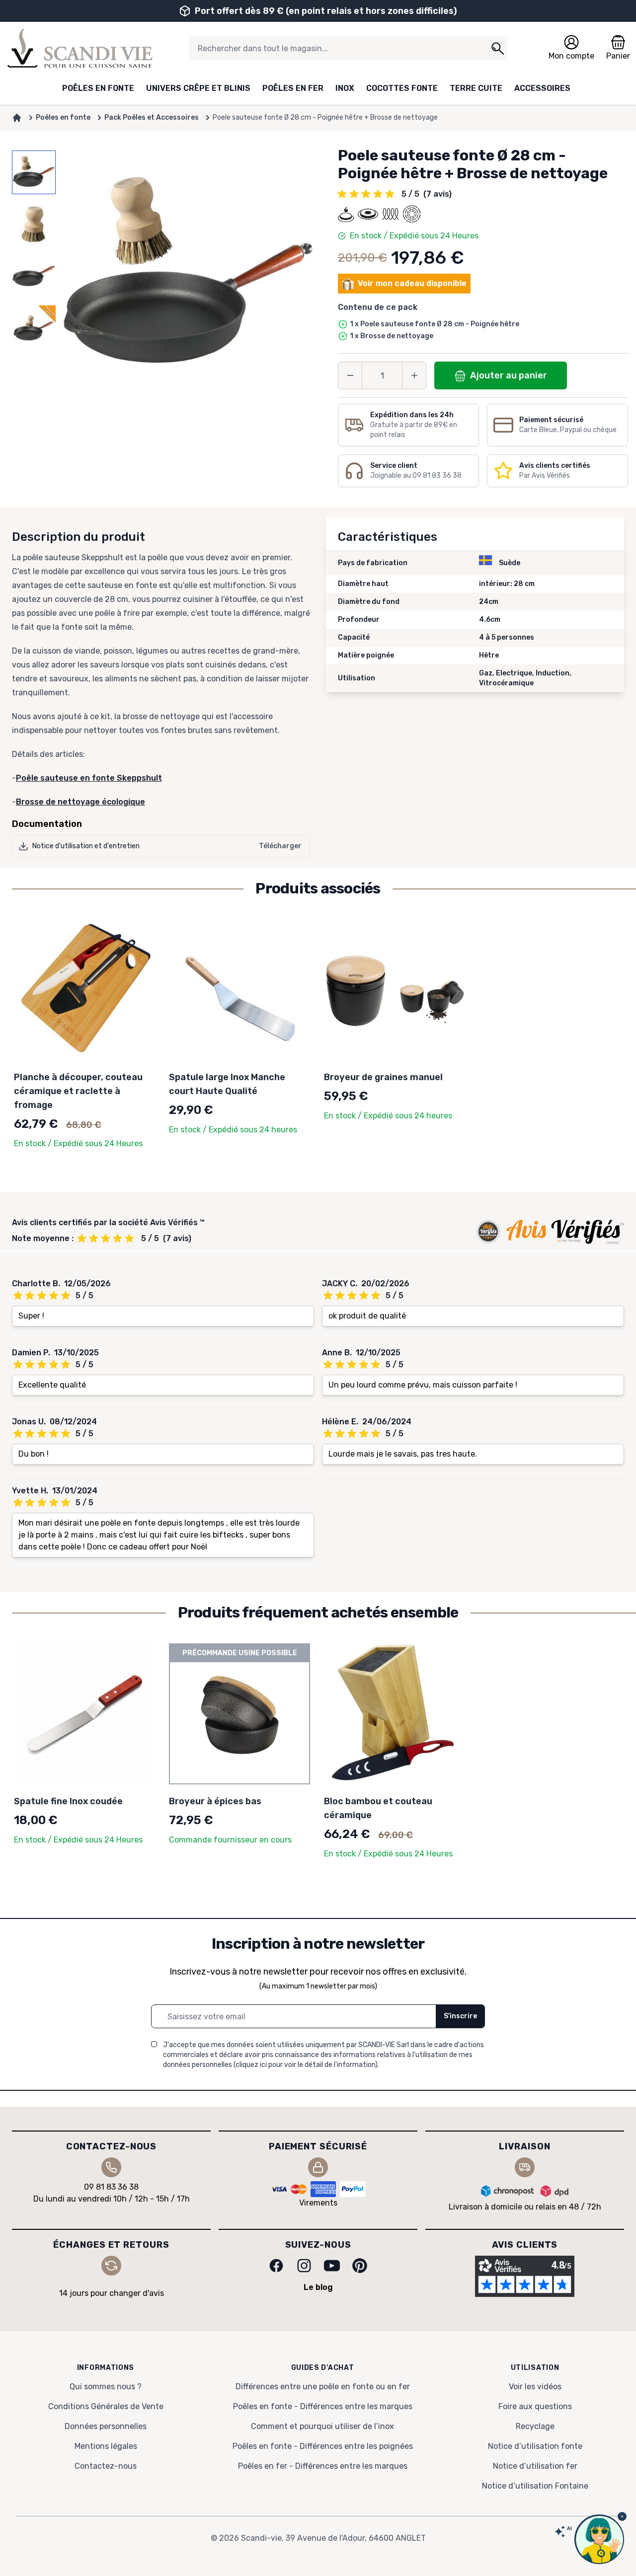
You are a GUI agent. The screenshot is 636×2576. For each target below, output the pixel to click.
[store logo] (80, 48)
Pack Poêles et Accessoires (152, 117)
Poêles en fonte (98, 88)
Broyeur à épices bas (215, 1801)
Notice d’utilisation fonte (535, 2446)
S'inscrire (460, 2016)
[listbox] (34, 276)
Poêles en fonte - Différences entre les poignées (323, 2446)
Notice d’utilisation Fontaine (535, 2486)
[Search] (497, 48)
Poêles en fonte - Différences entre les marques (323, 2406)
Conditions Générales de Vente (106, 2406)
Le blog (318, 2287)
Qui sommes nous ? (106, 2387)
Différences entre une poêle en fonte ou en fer (323, 2387)
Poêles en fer (293, 88)
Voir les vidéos (535, 2387)
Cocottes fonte (402, 88)
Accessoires (542, 88)
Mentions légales (106, 2446)
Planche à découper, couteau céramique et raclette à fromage (78, 1091)
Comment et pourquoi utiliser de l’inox (322, 2426)
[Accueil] (17, 118)
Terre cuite (476, 88)
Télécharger (280, 846)
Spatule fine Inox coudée (68, 1801)
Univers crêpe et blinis (198, 88)
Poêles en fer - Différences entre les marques (323, 2466)
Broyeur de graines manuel (383, 1077)
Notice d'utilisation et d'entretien (86, 846)
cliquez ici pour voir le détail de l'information (305, 2065)
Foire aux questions (535, 2406)
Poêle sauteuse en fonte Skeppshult (89, 778)
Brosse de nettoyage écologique (80, 802)
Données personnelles (106, 2426)
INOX (345, 88)
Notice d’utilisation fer (535, 2466)
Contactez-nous (106, 2466)
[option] (34, 172)
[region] (34, 276)
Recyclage (535, 2426)
